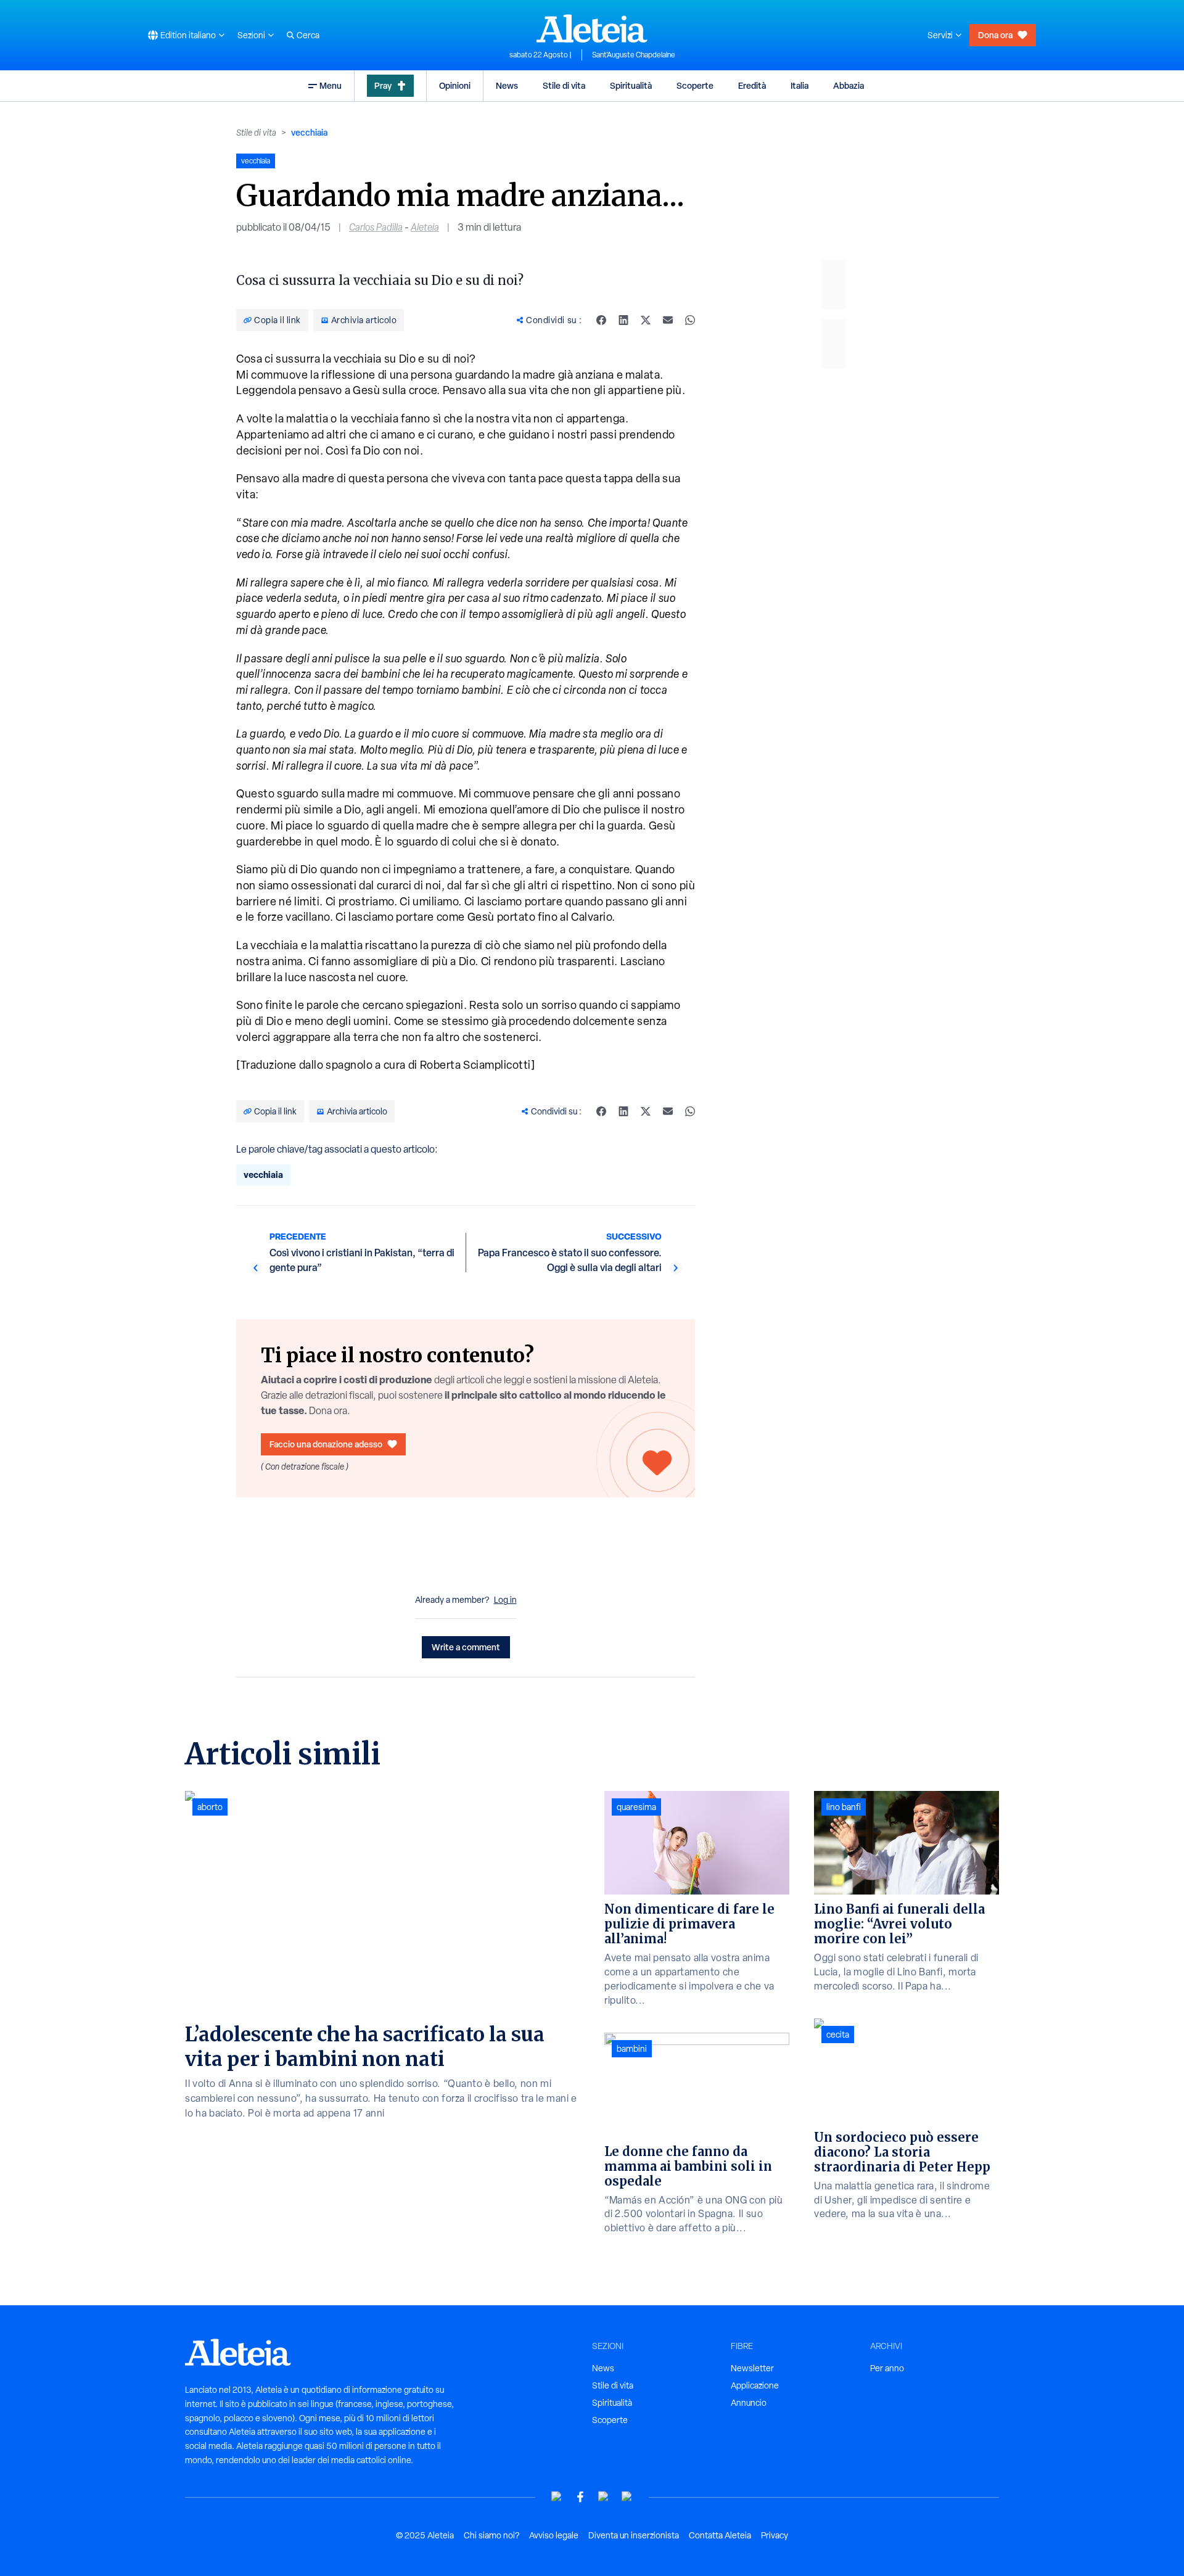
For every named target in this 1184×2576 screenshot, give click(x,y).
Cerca (308, 35)
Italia (800, 85)
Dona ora (995, 35)
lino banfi (844, 1807)
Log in (505, 1600)
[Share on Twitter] (646, 320)
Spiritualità (631, 85)
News (507, 85)
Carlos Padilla (376, 227)
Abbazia (849, 85)
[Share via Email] (668, 320)
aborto (210, 1807)
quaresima (636, 1807)
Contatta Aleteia (720, 2535)
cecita (838, 2035)
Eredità (752, 85)
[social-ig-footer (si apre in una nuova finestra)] (627, 2497)
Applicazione (755, 2385)
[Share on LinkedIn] (623, 320)
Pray (383, 85)
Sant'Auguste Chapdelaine (634, 55)
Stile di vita (564, 85)
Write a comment (466, 1647)
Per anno (887, 2368)
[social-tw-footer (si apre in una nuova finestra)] (604, 2497)
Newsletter (752, 2368)
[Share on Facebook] (601, 320)
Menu (331, 85)
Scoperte (695, 85)
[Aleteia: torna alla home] (592, 28)
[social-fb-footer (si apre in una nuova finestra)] (580, 2497)
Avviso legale (554, 2535)
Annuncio (749, 2403)
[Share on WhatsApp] (690, 320)
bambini (632, 2049)
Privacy (775, 2535)
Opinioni (455, 85)
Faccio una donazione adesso (326, 1444)
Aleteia (425, 227)
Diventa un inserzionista (634, 2535)
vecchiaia (309, 132)
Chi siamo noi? (491, 2535)
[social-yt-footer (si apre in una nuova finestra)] (557, 2497)
